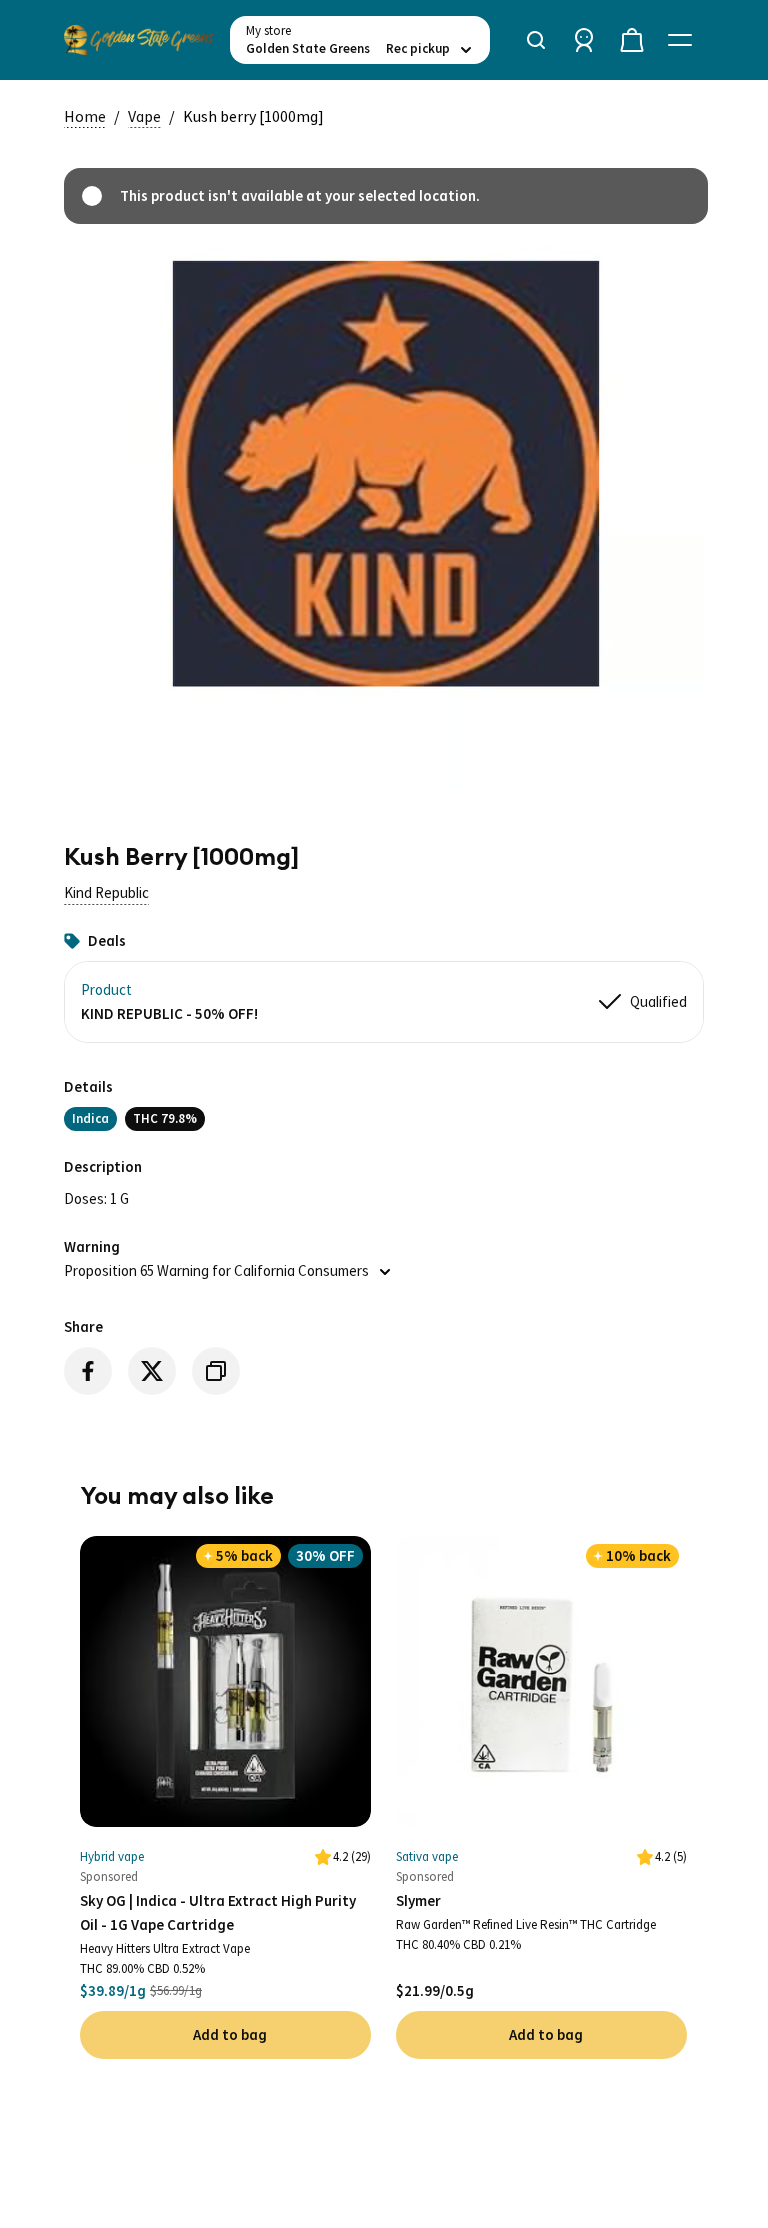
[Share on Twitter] (152, 1371)
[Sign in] (584, 40)
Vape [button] (144, 116)
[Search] (536, 40)
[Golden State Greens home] (139, 40)
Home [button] (85, 116)
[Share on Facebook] (88, 1371)
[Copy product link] (216, 1371)
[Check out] (632, 40)
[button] (106, 893)
